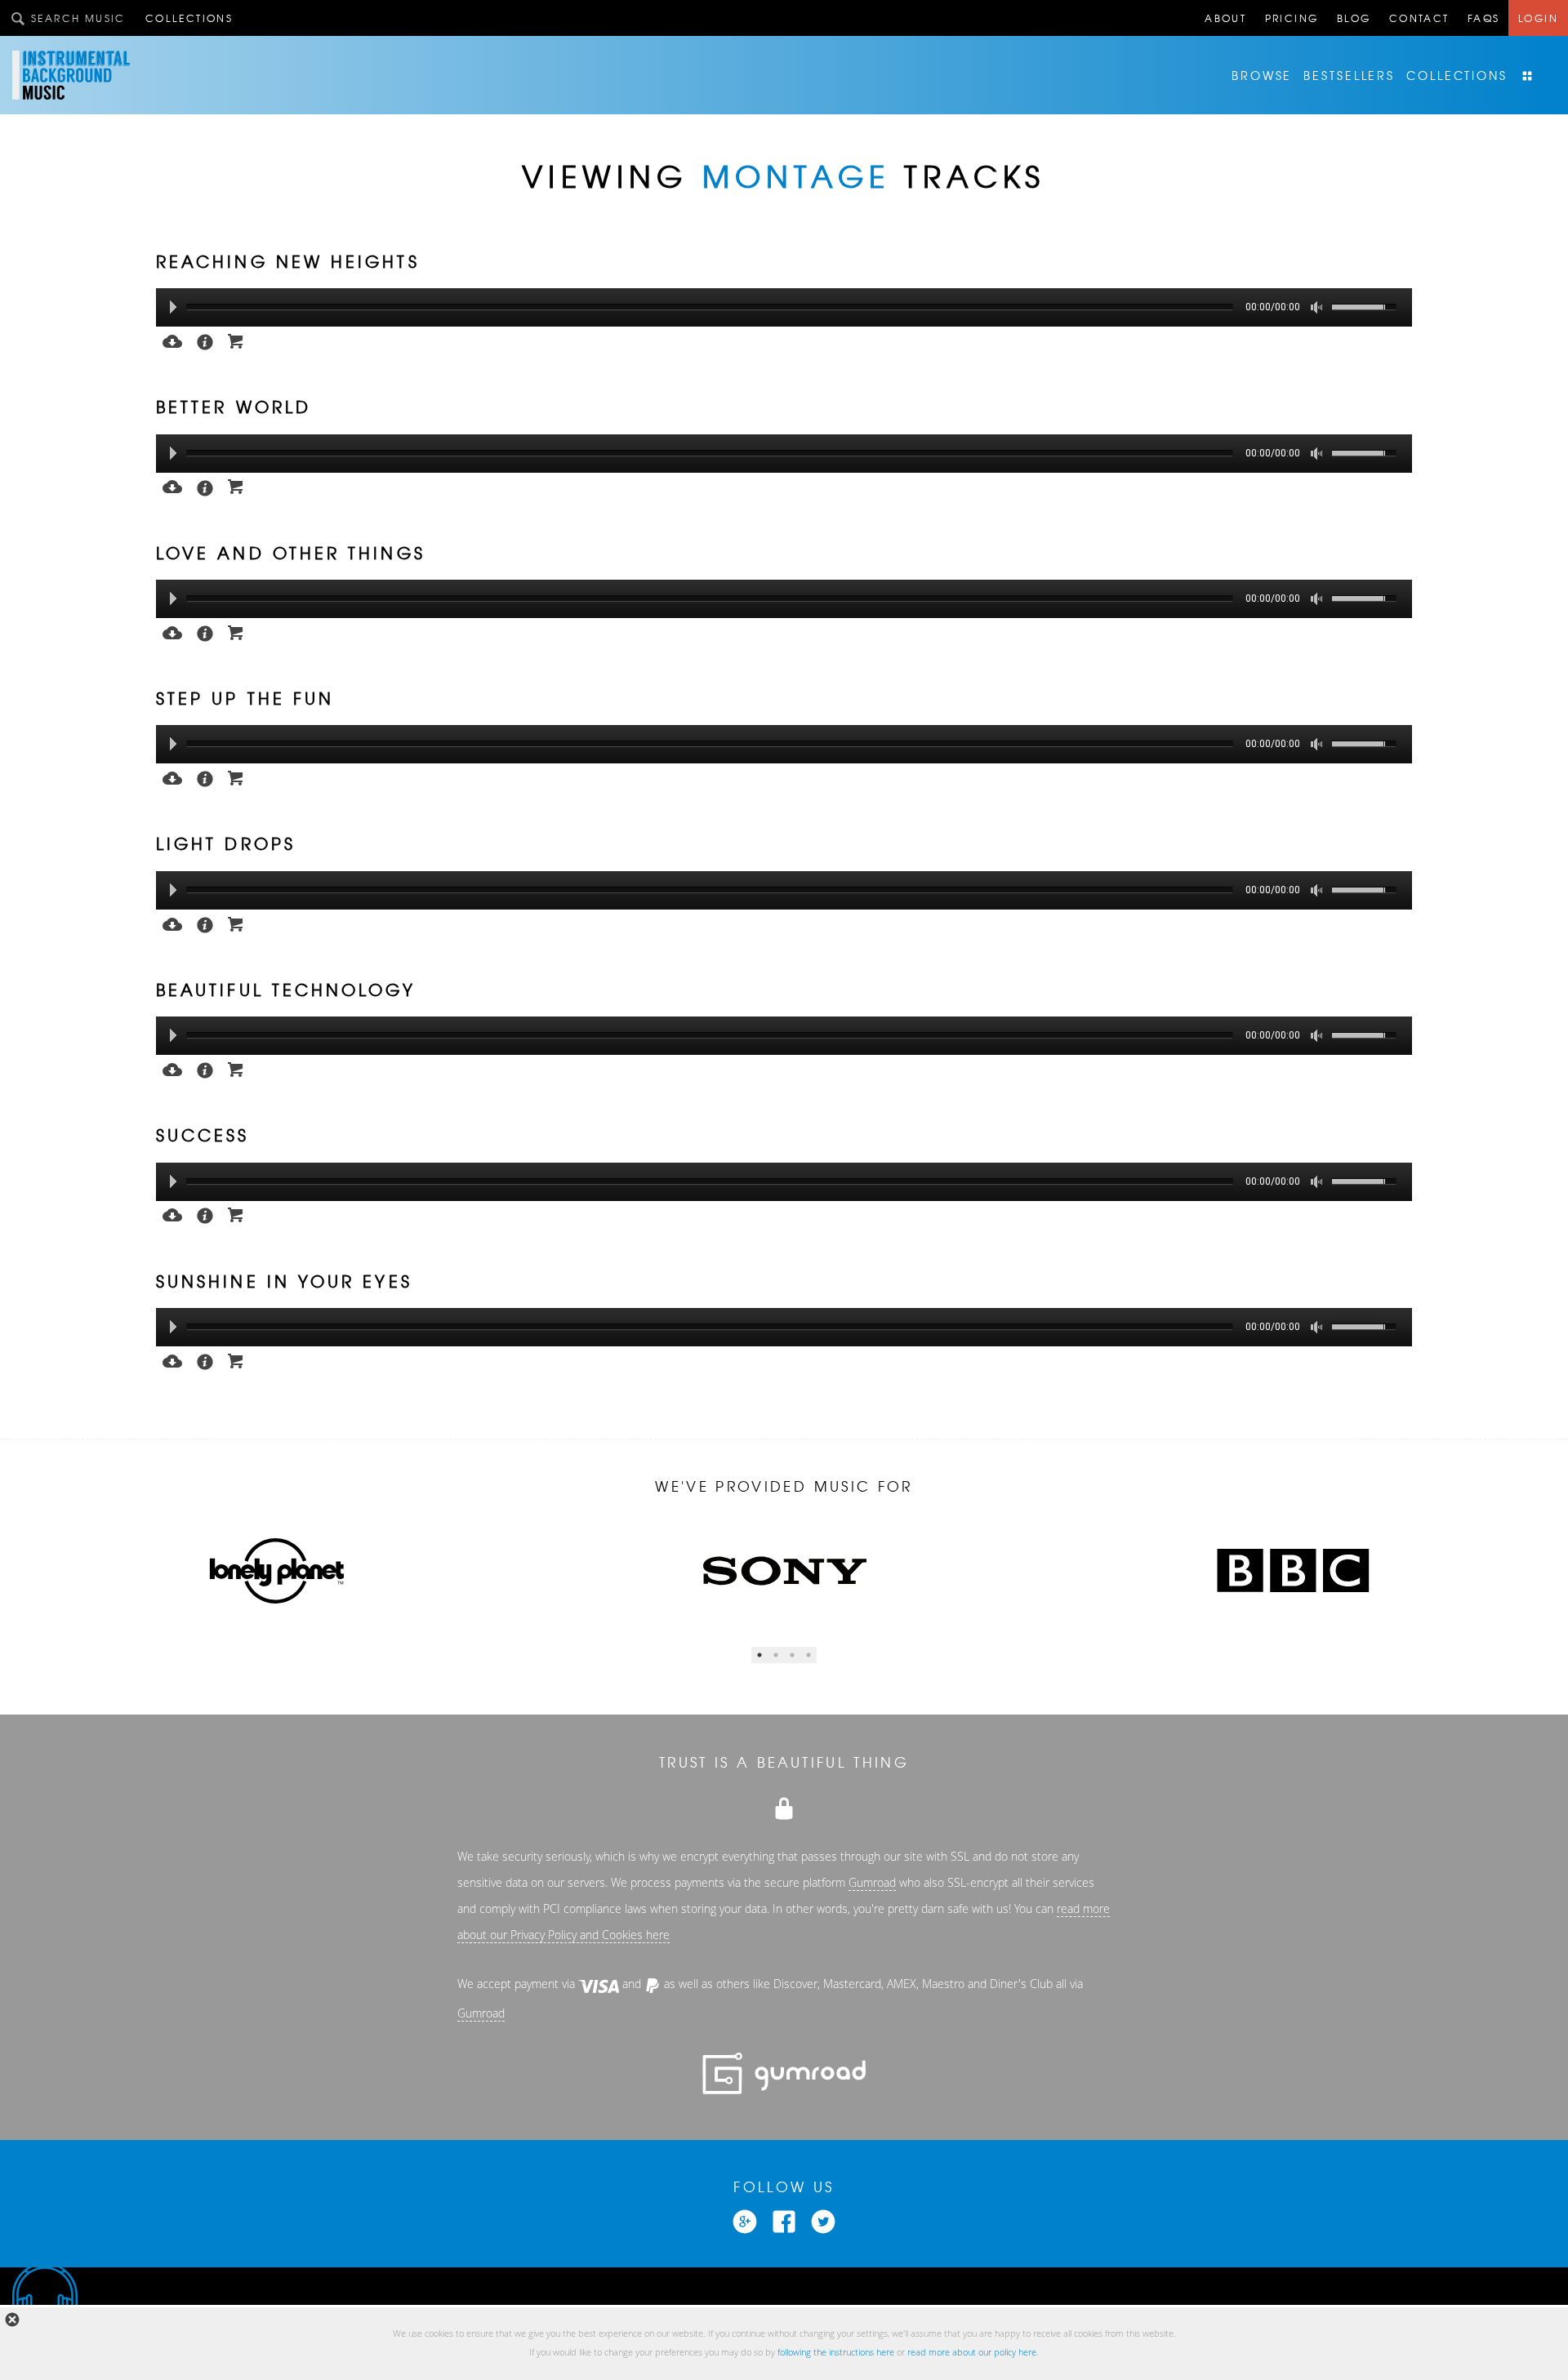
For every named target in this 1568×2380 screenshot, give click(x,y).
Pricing (1292, 18)
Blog (1354, 18)
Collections (189, 18)
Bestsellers (1349, 75)
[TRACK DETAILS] (205, 340)
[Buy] (236, 340)
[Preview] (172, 340)
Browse (1262, 75)
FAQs (1484, 18)
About (1225, 18)
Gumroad (872, 1883)
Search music (78, 18)
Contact (1419, 18)
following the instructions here (836, 2352)
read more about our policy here (972, 2352)
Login (1538, 18)
